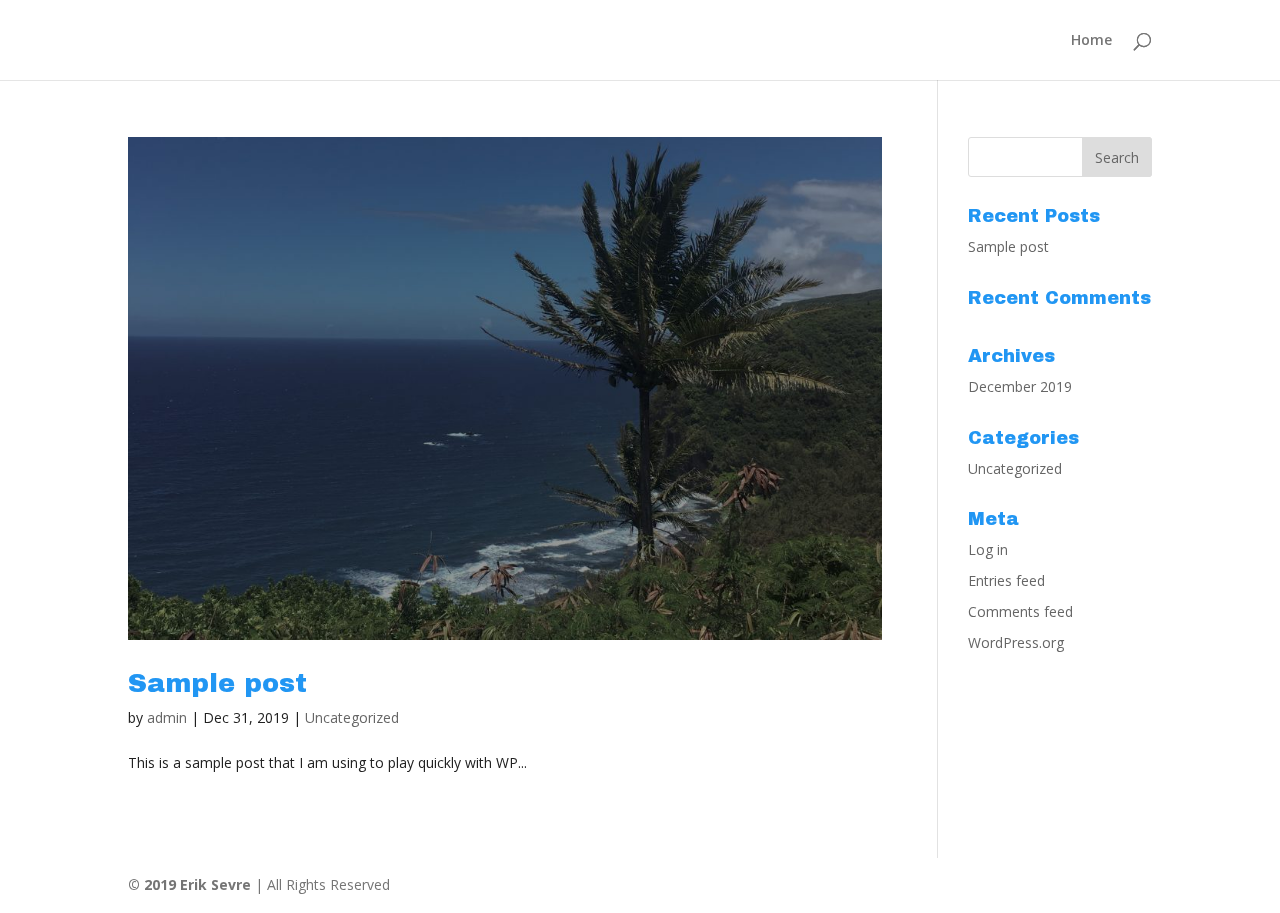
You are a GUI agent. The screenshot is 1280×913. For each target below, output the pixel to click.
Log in (988, 549)
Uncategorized (352, 717)
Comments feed (1020, 611)
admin (167, 717)
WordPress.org (1016, 642)
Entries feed (1006, 580)
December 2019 (1020, 386)
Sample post (217, 683)
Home (1091, 41)
